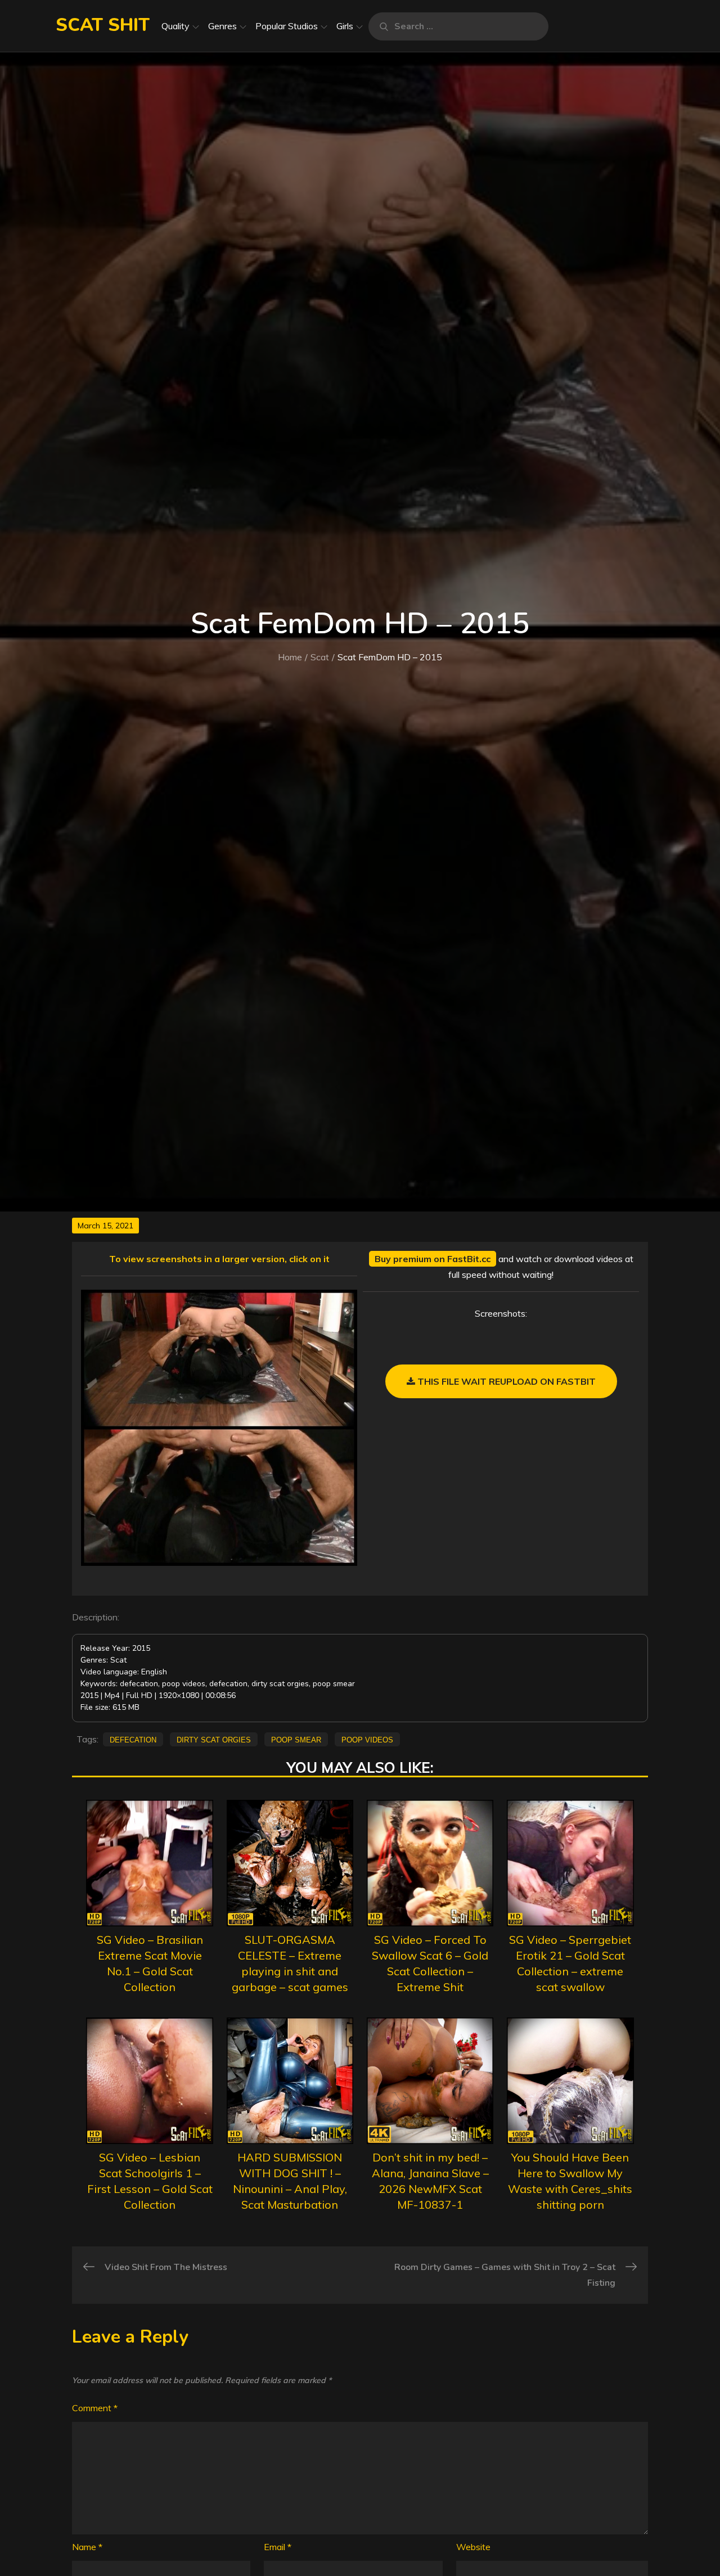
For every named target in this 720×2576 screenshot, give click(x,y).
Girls (345, 26)
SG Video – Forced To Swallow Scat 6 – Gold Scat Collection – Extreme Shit (430, 1963)
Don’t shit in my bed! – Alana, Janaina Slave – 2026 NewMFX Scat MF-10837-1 (430, 2181)
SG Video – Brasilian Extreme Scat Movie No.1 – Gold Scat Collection (150, 1963)
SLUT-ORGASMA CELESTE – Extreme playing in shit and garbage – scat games (290, 1963)
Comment (95, 2408)
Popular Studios (287, 26)
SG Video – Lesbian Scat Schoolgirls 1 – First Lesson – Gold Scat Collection (150, 2181)
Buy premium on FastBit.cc (433, 1259)
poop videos (367, 1739)
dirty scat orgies (214, 1739)
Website (473, 2547)
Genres (222, 26)
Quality (175, 26)
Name (87, 2547)
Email (278, 2547)
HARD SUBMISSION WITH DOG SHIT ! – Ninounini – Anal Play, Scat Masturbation (290, 2181)
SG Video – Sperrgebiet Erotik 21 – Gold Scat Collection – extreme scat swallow (570, 1963)
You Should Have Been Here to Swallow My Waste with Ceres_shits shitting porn (570, 2181)
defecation (133, 1739)
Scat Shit (103, 25)
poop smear (296, 1739)
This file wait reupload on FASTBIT (505, 1381)
